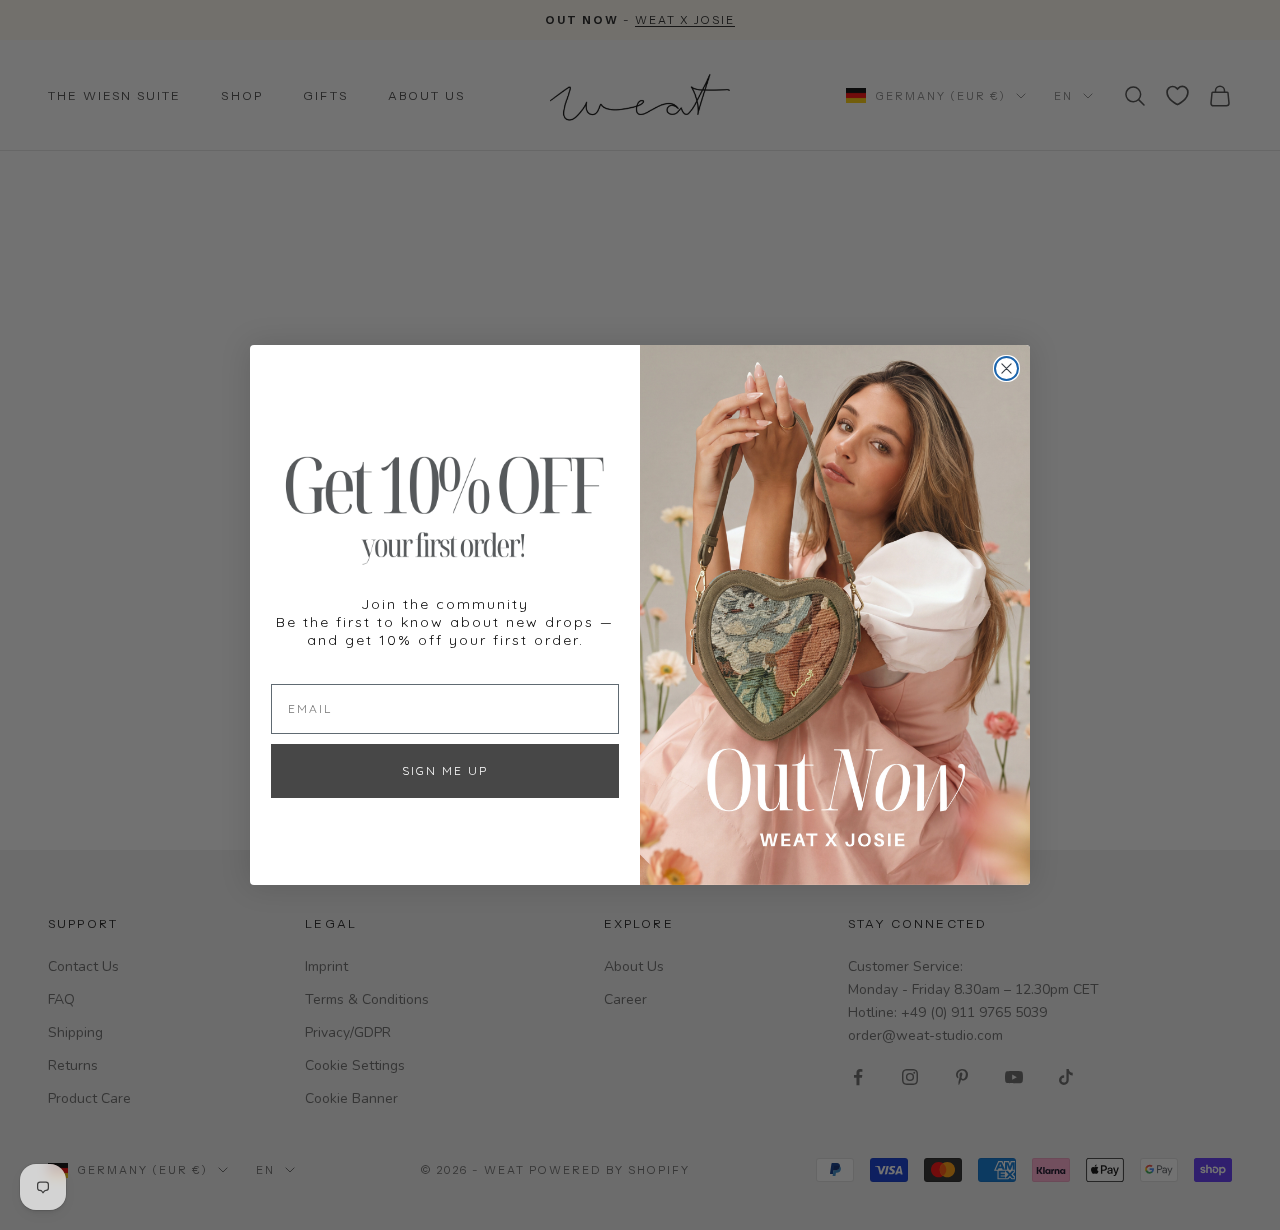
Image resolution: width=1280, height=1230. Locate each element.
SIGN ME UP (445, 770)
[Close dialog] (1006, 368)
